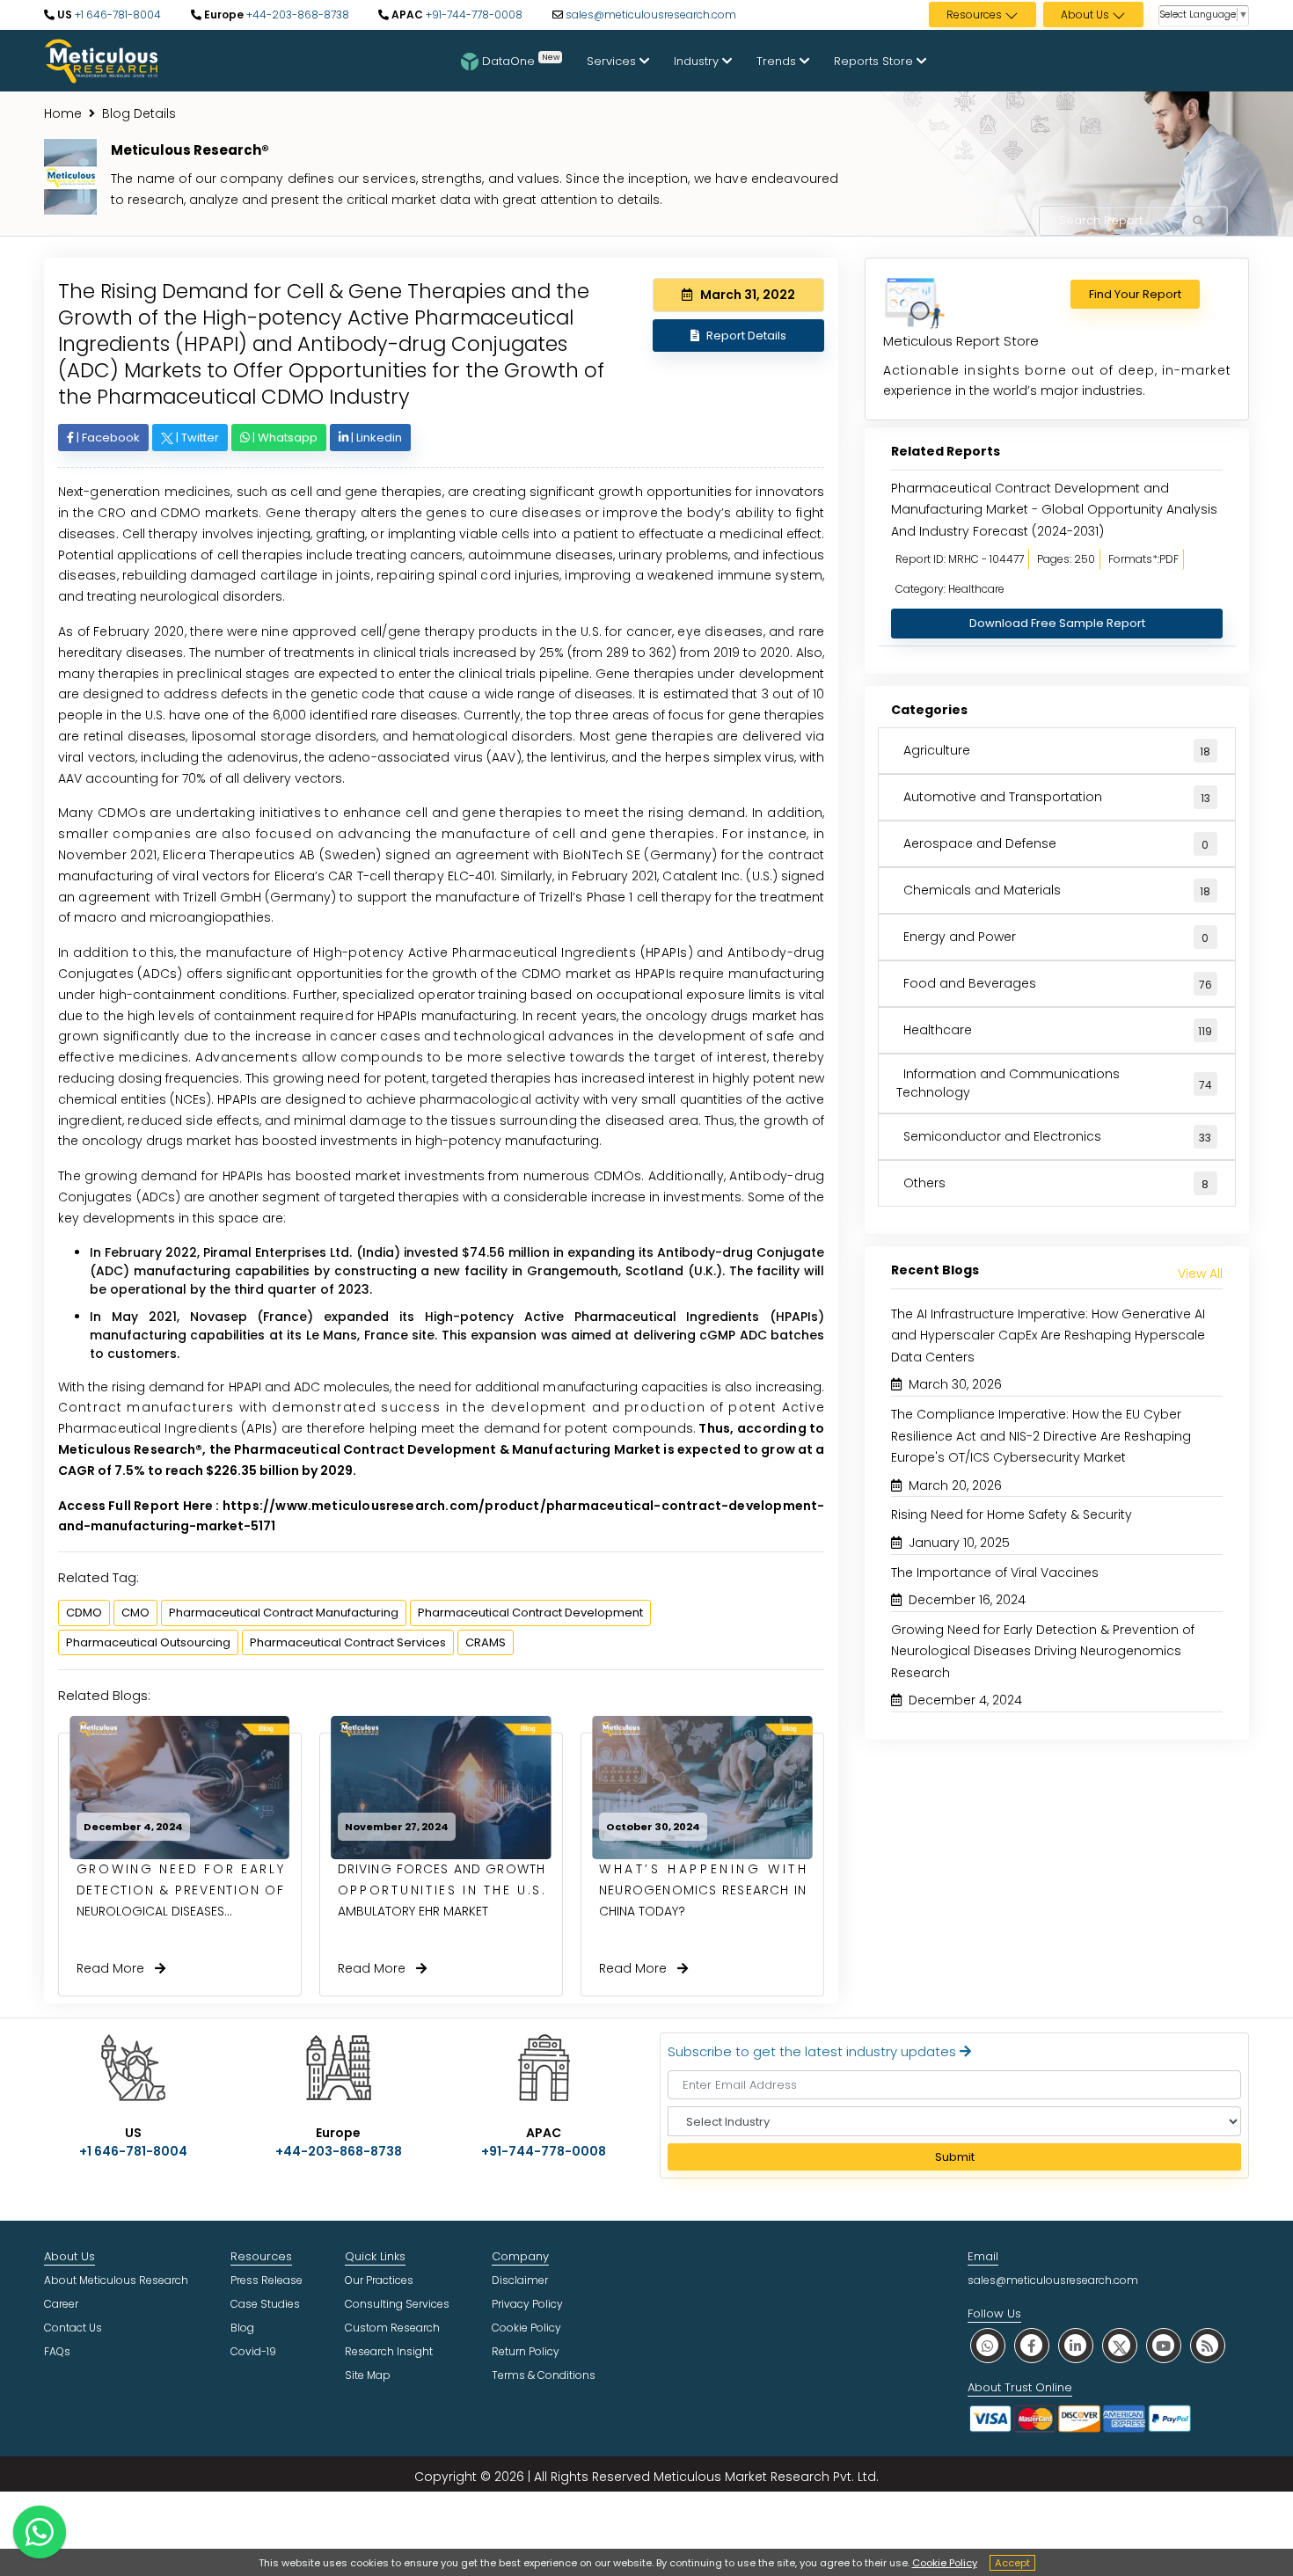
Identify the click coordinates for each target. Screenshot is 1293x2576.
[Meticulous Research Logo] (101, 60)
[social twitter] (1120, 2345)
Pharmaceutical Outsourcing (148, 1642)
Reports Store (875, 61)
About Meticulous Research (116, 2280)
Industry (698, 61)
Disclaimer (520, 2280)
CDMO (84, 1613)
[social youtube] (1164, 2345)
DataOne (521, 60)
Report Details (746, 336)
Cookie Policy (945, 2563)
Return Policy (526, 2351)
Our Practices (379, 2280)
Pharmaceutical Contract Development (530, 1613)
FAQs (57, 2351)
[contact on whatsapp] (40, 2532)
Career (61, 2304)
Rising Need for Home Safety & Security (1012, 1514)
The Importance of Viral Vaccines (995, 1573)
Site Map (368, 2375)
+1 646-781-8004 (117, 15)
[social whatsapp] (988, 2345)
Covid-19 (253, 2351)
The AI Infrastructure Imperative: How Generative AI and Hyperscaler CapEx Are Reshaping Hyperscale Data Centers (1048, 1335)
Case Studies (265, 2304)
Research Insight (389, 2351)
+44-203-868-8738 (296, 15)
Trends (778, 61)
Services (613, 61)
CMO (135, 1613)
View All (1200, 1273)
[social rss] (1208, 2345)
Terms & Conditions (544, 2375)
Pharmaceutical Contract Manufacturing (284, 1613)
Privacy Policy (527, 2304)
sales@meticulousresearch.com (651, 15)
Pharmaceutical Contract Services (348, 1642)
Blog (242, 2328)
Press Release (267, 2280)
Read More (116, 1968)
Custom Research (392, 2328)
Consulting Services (397, 2304)
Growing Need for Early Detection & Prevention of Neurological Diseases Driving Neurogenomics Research (1043, 1651)
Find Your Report (1135, 294)
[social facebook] (1032, 2345)
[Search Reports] (1198, 222)
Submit (955, 2157)
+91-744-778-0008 (473, 15)
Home (63, 113)
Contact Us (73, 2328)
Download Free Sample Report (1057, 623)
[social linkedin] (1076, 2345)
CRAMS (486, 1642)
